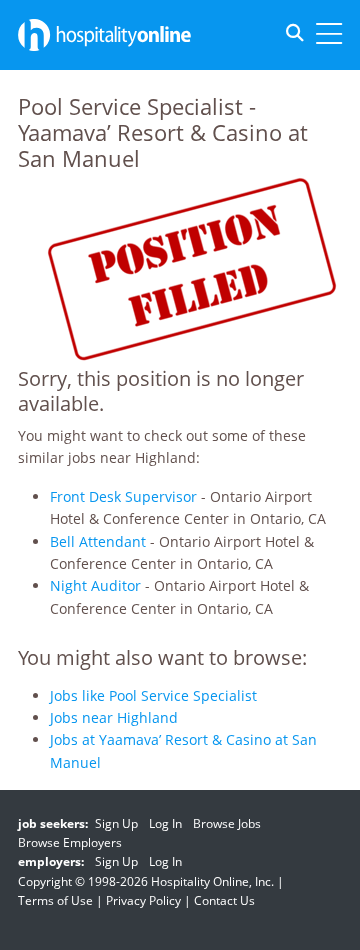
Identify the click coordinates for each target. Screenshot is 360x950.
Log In (165, 823)
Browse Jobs (227, 823)
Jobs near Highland (114, 717)
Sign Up (116, 823)
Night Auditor (95, 585)
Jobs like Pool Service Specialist (153, 695)
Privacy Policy (143, 900)
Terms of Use (55, 900)
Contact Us (224, 900)
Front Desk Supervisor (123, 496)
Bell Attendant (98, 541)
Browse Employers (70, 842)
